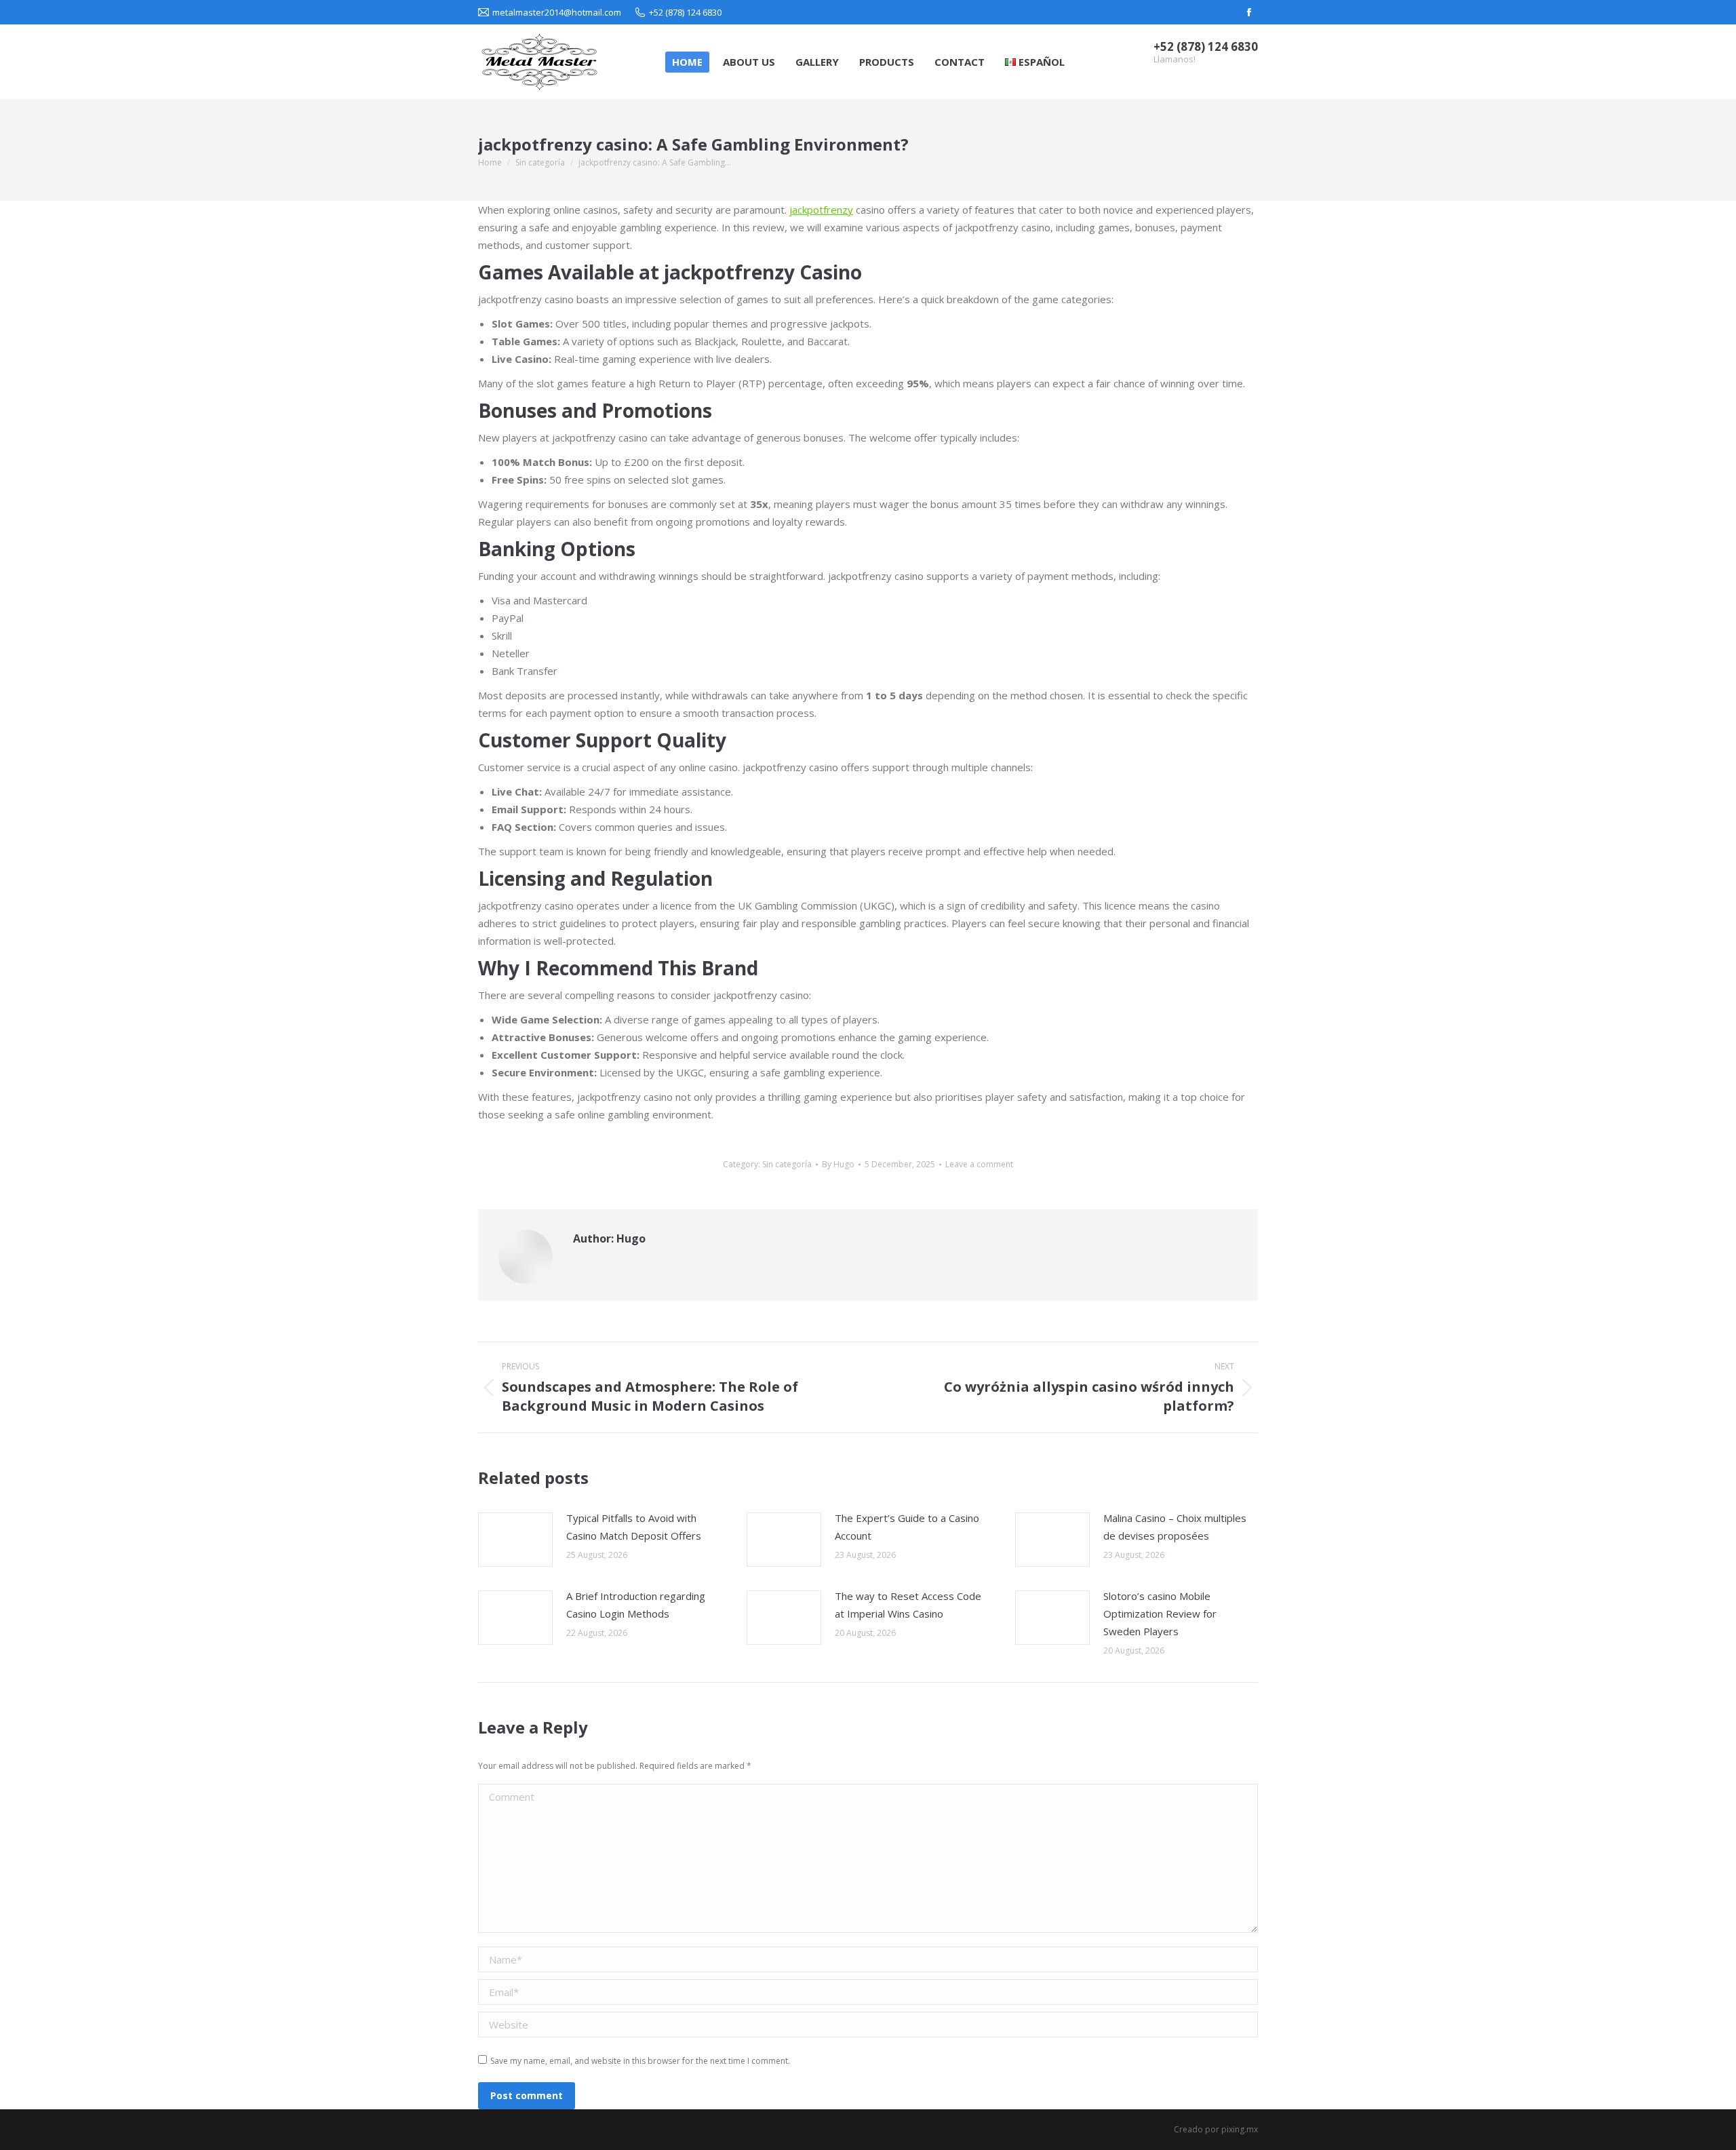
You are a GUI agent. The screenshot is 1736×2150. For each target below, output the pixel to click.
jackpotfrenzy (821, 210)
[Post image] (515, 1540)
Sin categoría (787, 1164)
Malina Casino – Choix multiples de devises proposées (1175, 1527)
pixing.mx (1240, 2129)
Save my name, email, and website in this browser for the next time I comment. (640, 2061)
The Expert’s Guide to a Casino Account (907, 1527)
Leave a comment (979, 1164)
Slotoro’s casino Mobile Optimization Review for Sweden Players (1160, 1614)
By (838, 1164)
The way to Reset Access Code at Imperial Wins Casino (908, 1605)
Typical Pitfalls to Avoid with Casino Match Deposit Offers (634, 1527)
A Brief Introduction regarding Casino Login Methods (636, 1605)
